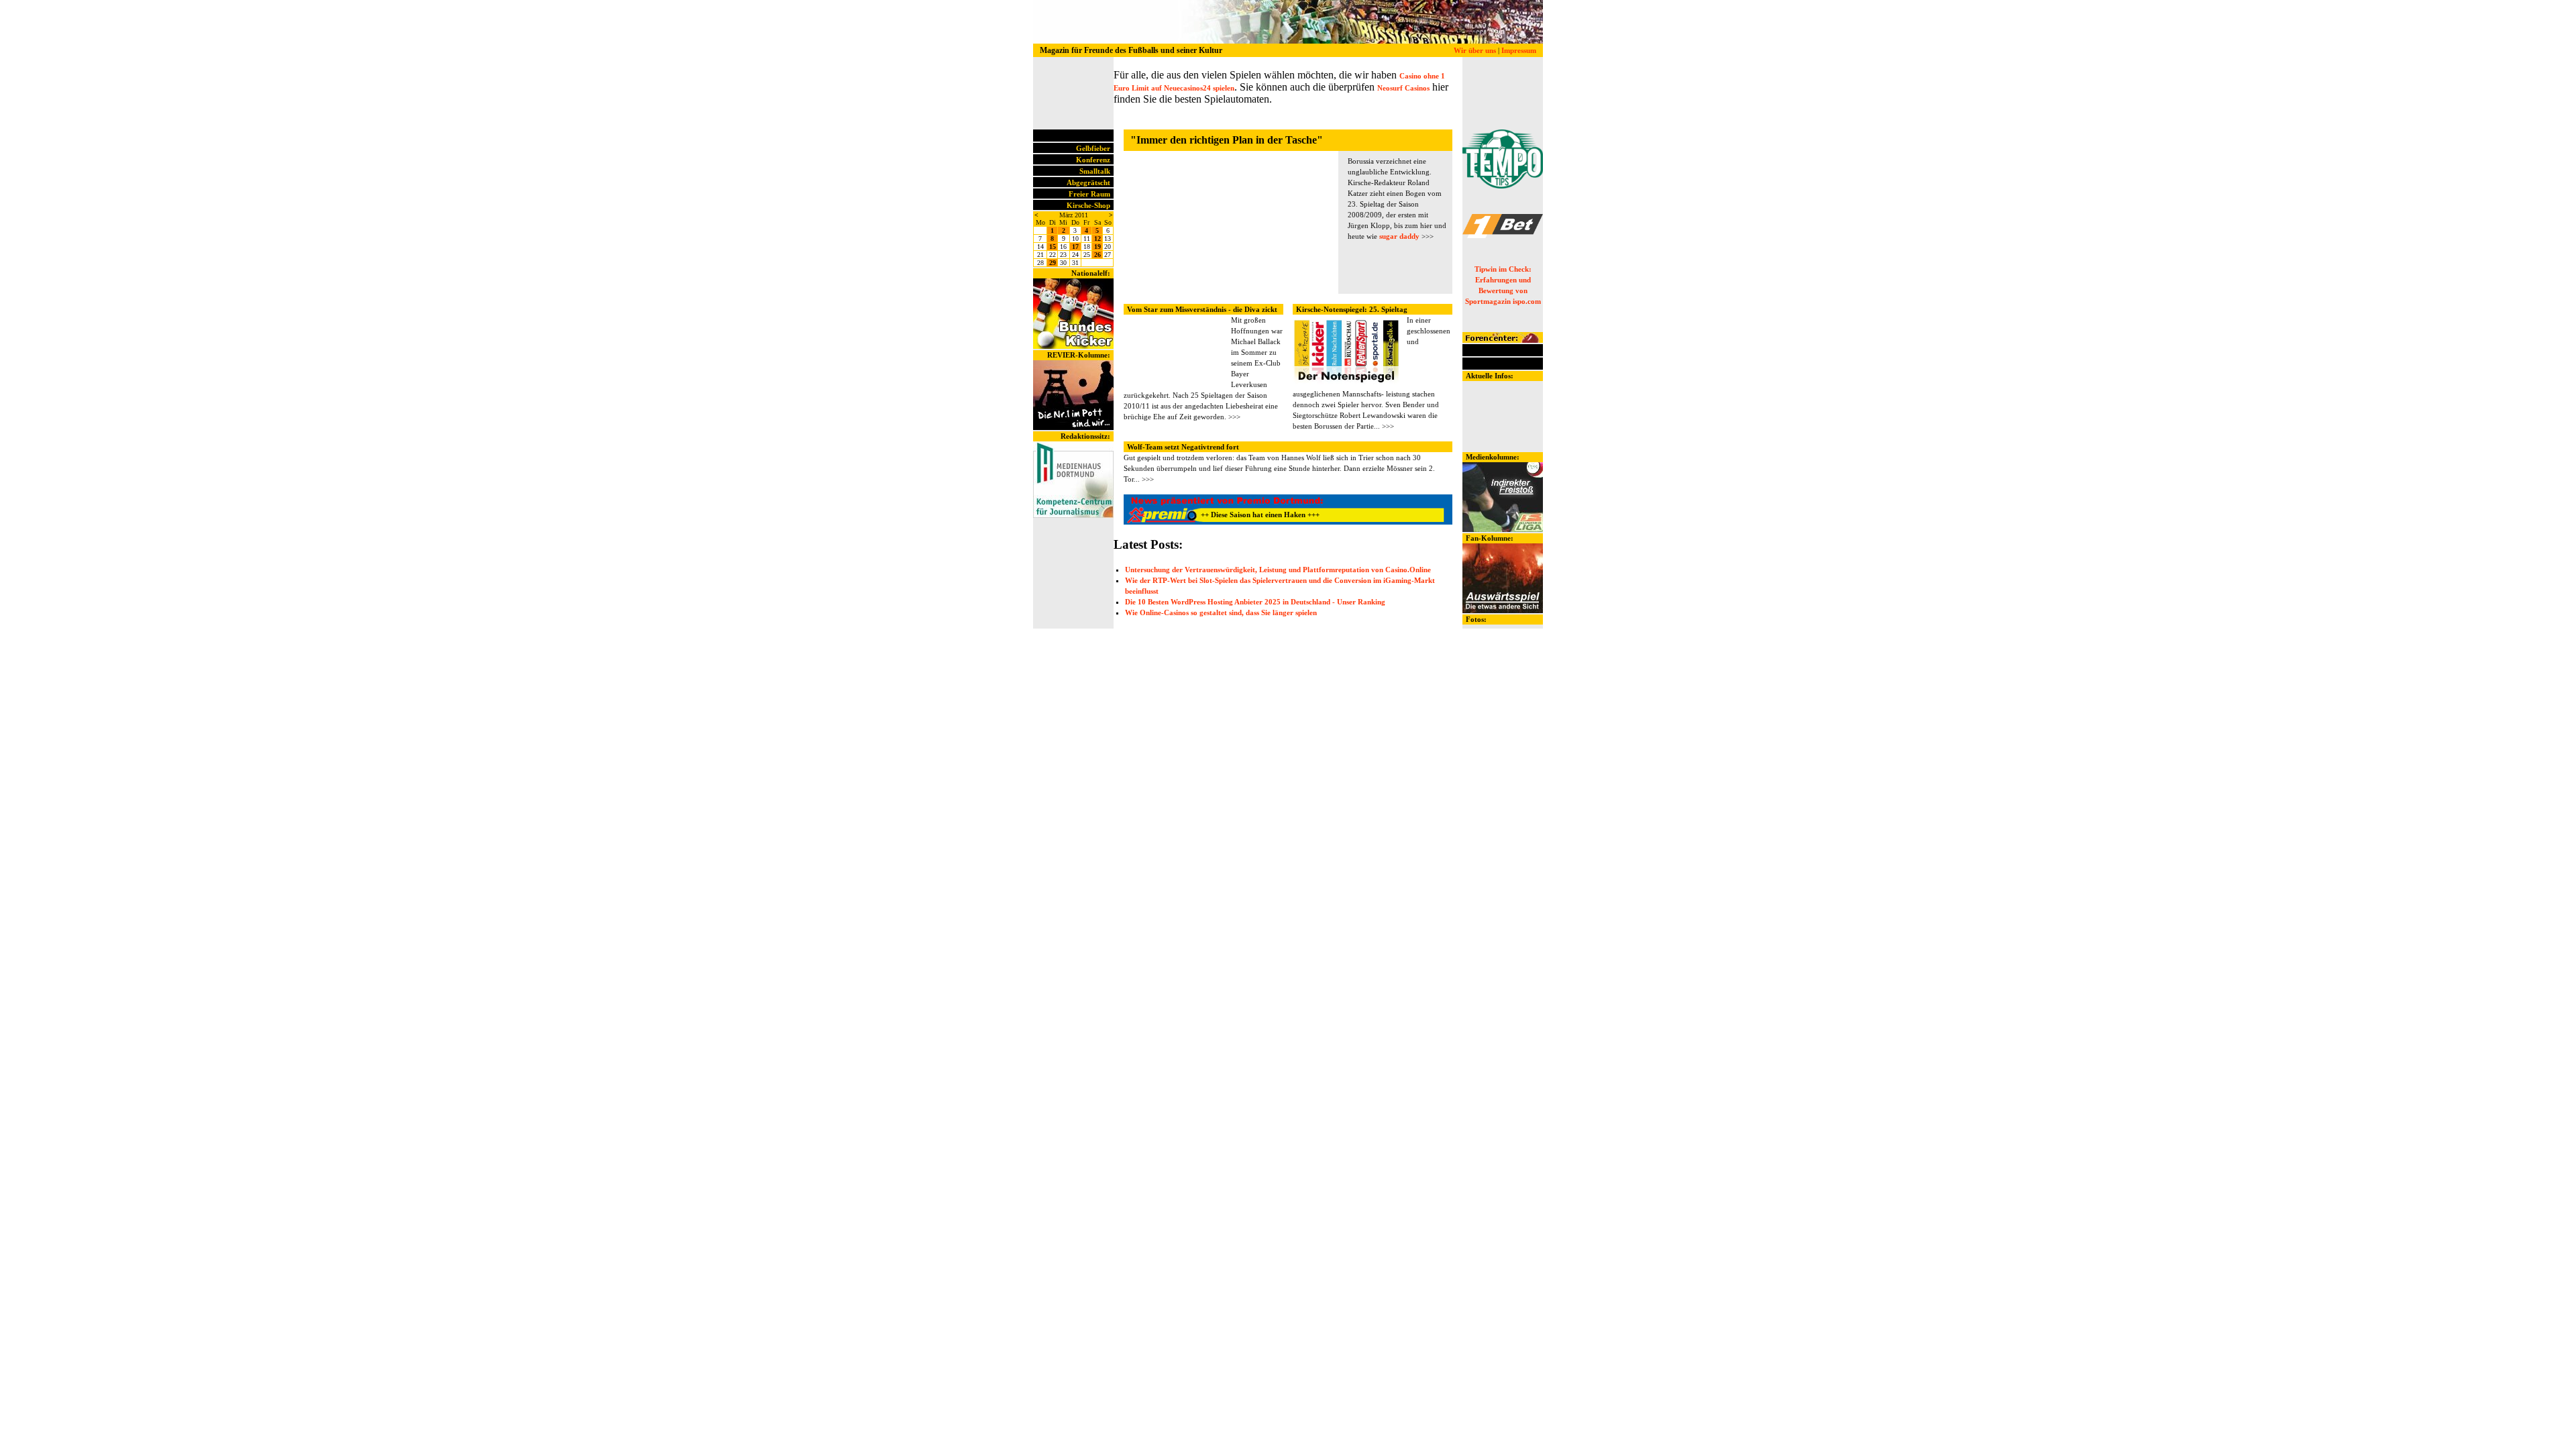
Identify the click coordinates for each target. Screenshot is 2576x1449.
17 (1075, 247)
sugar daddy (1399, 236)
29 (1053, 263)
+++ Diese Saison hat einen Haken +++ (1221, 515)
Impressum (1519, 50)
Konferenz (1093, 160)
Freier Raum (1089, 194)
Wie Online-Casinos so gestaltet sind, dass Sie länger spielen (1221, 612)
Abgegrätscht (1088, 182)
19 (1097, 247)
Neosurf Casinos (1403, 88)
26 (1097, 255)
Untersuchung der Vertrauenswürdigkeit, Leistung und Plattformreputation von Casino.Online (1278, 570)
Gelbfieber (1093, 148)
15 (1053, 247)
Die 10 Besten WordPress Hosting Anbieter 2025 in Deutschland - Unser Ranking (1255, 602)
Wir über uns (1475, 50)
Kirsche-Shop (1088, 205)
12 (1097, 238)
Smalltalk (1095, 171)
